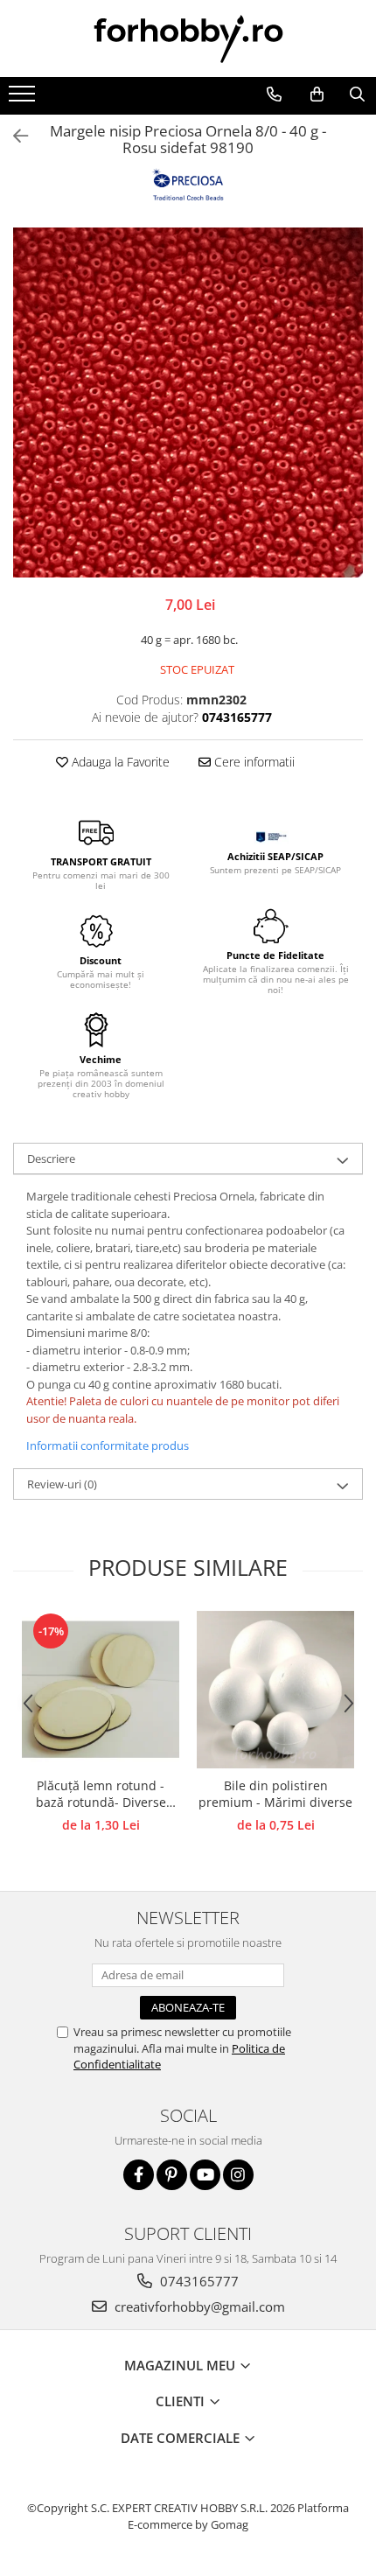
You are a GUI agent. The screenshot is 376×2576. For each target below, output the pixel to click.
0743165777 (198, 2281)
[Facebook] (139, 2175)
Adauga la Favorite (119, 762)
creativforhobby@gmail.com (198, 2306)
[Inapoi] (13, 136)
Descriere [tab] (51, 1158)
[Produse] (24, 99)
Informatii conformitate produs (108, 1445)
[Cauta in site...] (357, 94)
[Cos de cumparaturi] (317, 94)
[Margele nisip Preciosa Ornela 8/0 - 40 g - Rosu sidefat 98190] (188, 402)
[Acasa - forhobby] (188, 38)
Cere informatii (253, 762)
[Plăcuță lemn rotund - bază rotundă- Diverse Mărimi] (101, 1690)
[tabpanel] (188, 402)
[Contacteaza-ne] (274, 94)
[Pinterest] (172, 2175)
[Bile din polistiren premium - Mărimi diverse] (275, 1690)
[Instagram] (238, 2175)
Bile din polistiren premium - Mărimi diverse (275, 1794)
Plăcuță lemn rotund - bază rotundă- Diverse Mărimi (101, 1795)
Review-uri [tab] (62, 1484)
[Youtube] (205, 2175)
